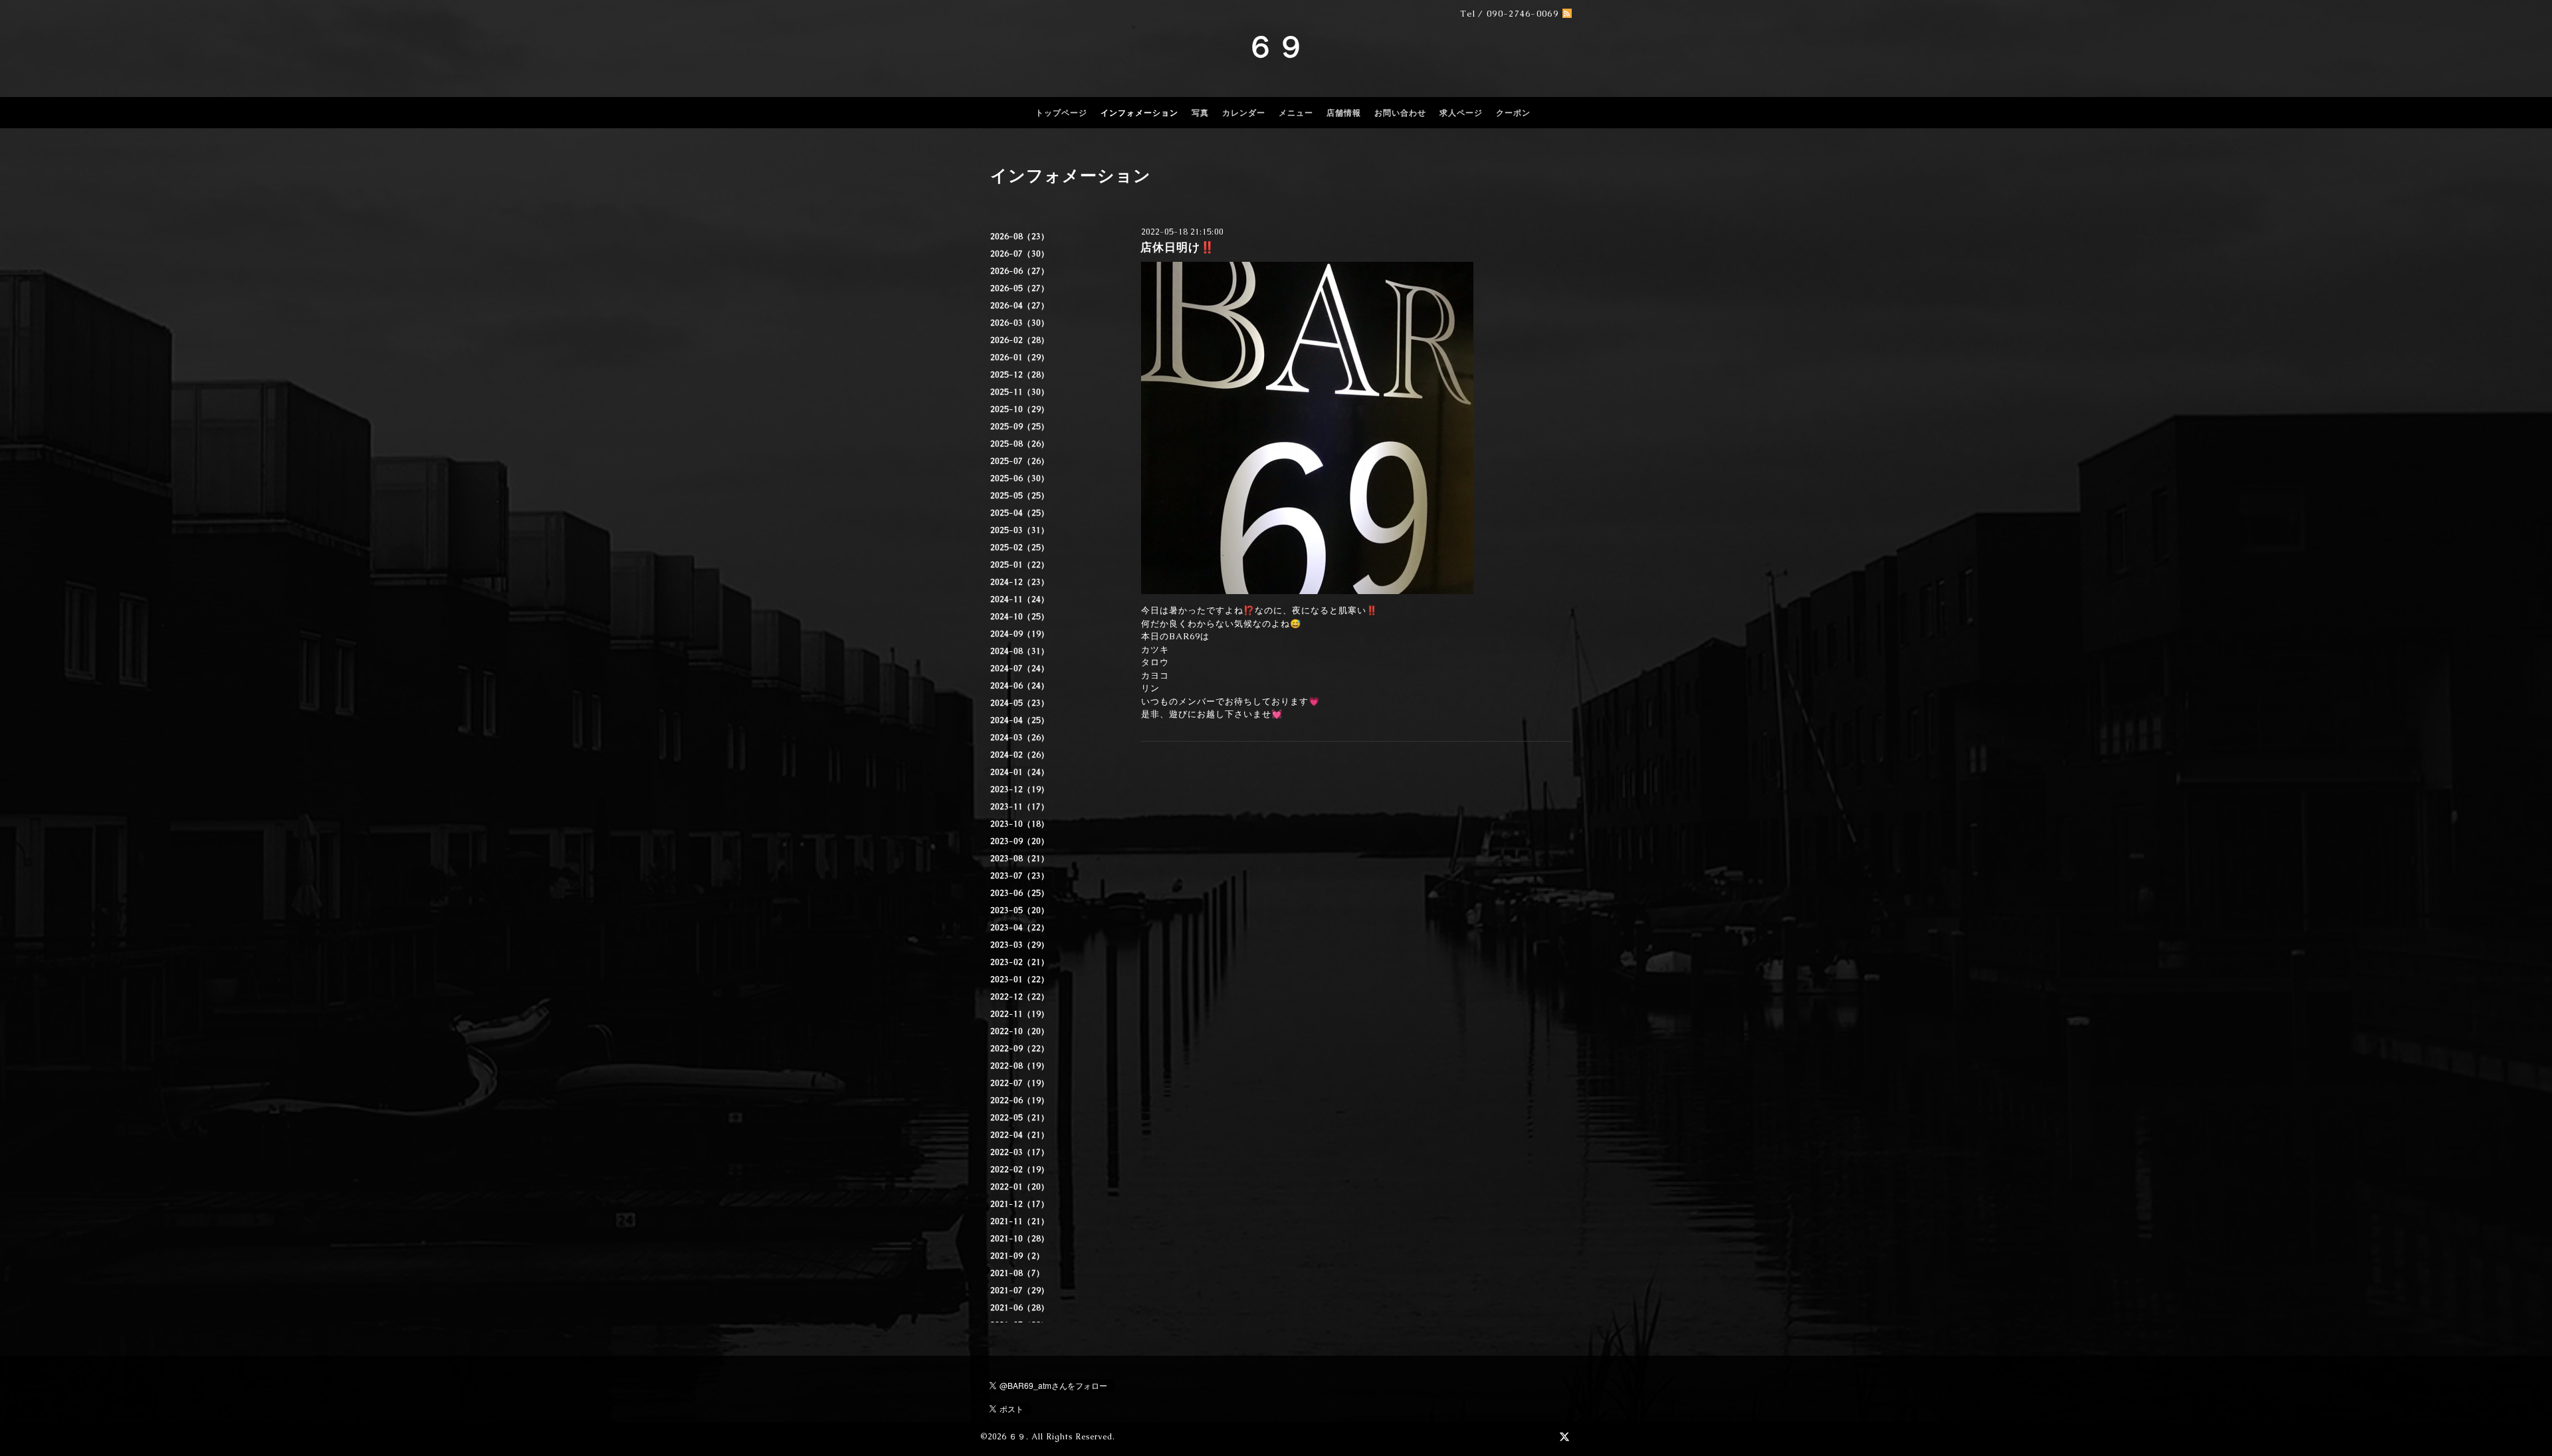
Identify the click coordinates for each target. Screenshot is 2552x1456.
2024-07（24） (1020, 669)
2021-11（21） (1020, 1221)
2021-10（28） (1020, 1239)
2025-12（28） (1020, 375)
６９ (1276, 47)
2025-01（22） (1020, 565)
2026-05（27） (1020, 288)
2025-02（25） (1020, 548)
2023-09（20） (1020, 841)
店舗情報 (1344, 113)
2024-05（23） (1020, 703)
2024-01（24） (1020, 772)
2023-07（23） (1020, 876)
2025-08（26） (1020, 444)
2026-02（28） (1020, 340)
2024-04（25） (1020, 720)
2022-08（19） (1020, 1066)
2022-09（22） (1020, 1049)
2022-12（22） (1020, 997)
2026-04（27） (1020, 306)
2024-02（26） (1020, 755)
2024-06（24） (1020, 686)
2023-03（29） (1020, 945)
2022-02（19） (1020, 1170)
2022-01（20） (1020, 1187)
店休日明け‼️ (1178, 247)
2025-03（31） (1020, 530)
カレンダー (1244, 113)
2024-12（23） (1020, 582)
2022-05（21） (1020, 1118)
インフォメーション (1139, 113)
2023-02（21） (1020, 962)
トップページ (1061, 113)
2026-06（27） (1020, 271)
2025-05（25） (1020, 496)
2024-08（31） (1020, 651)
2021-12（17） (1020, 1204)
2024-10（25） (1020, 617)
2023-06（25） (1020, 893)
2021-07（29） (1020, 1291)
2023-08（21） (1020, 859)
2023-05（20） (1020, 910)
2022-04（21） (1020, 1135)
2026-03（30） (1020, 323)
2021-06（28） (1020, 1308)
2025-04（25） (1020, 513)
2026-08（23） (1020, 237)
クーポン (1513, 113)
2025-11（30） (1020, 392)
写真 (1200, 113)
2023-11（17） (1020, 807)
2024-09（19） (1020, 634)
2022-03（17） (1020, 1152)
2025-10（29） (1020, 409)
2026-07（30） (1020, 254)
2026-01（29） (1020, 358)
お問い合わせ (1400, 113)
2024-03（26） (1020, 738)
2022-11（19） (1020, 1014)
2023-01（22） (1020, 980)
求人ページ (1461, 113)
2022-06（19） (1020, 1100)
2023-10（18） (1020, 824)
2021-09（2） (1017, 1256)
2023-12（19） (1020, 789)
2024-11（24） (1020, 599)
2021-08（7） (1017, 1273)
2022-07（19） (1020, 1083)
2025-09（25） (1020, 427)
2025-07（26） (1020, 461)
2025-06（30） (1020, 478)
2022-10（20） (1020, 1031)
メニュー (1296, 113)
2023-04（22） (1020, 928)
